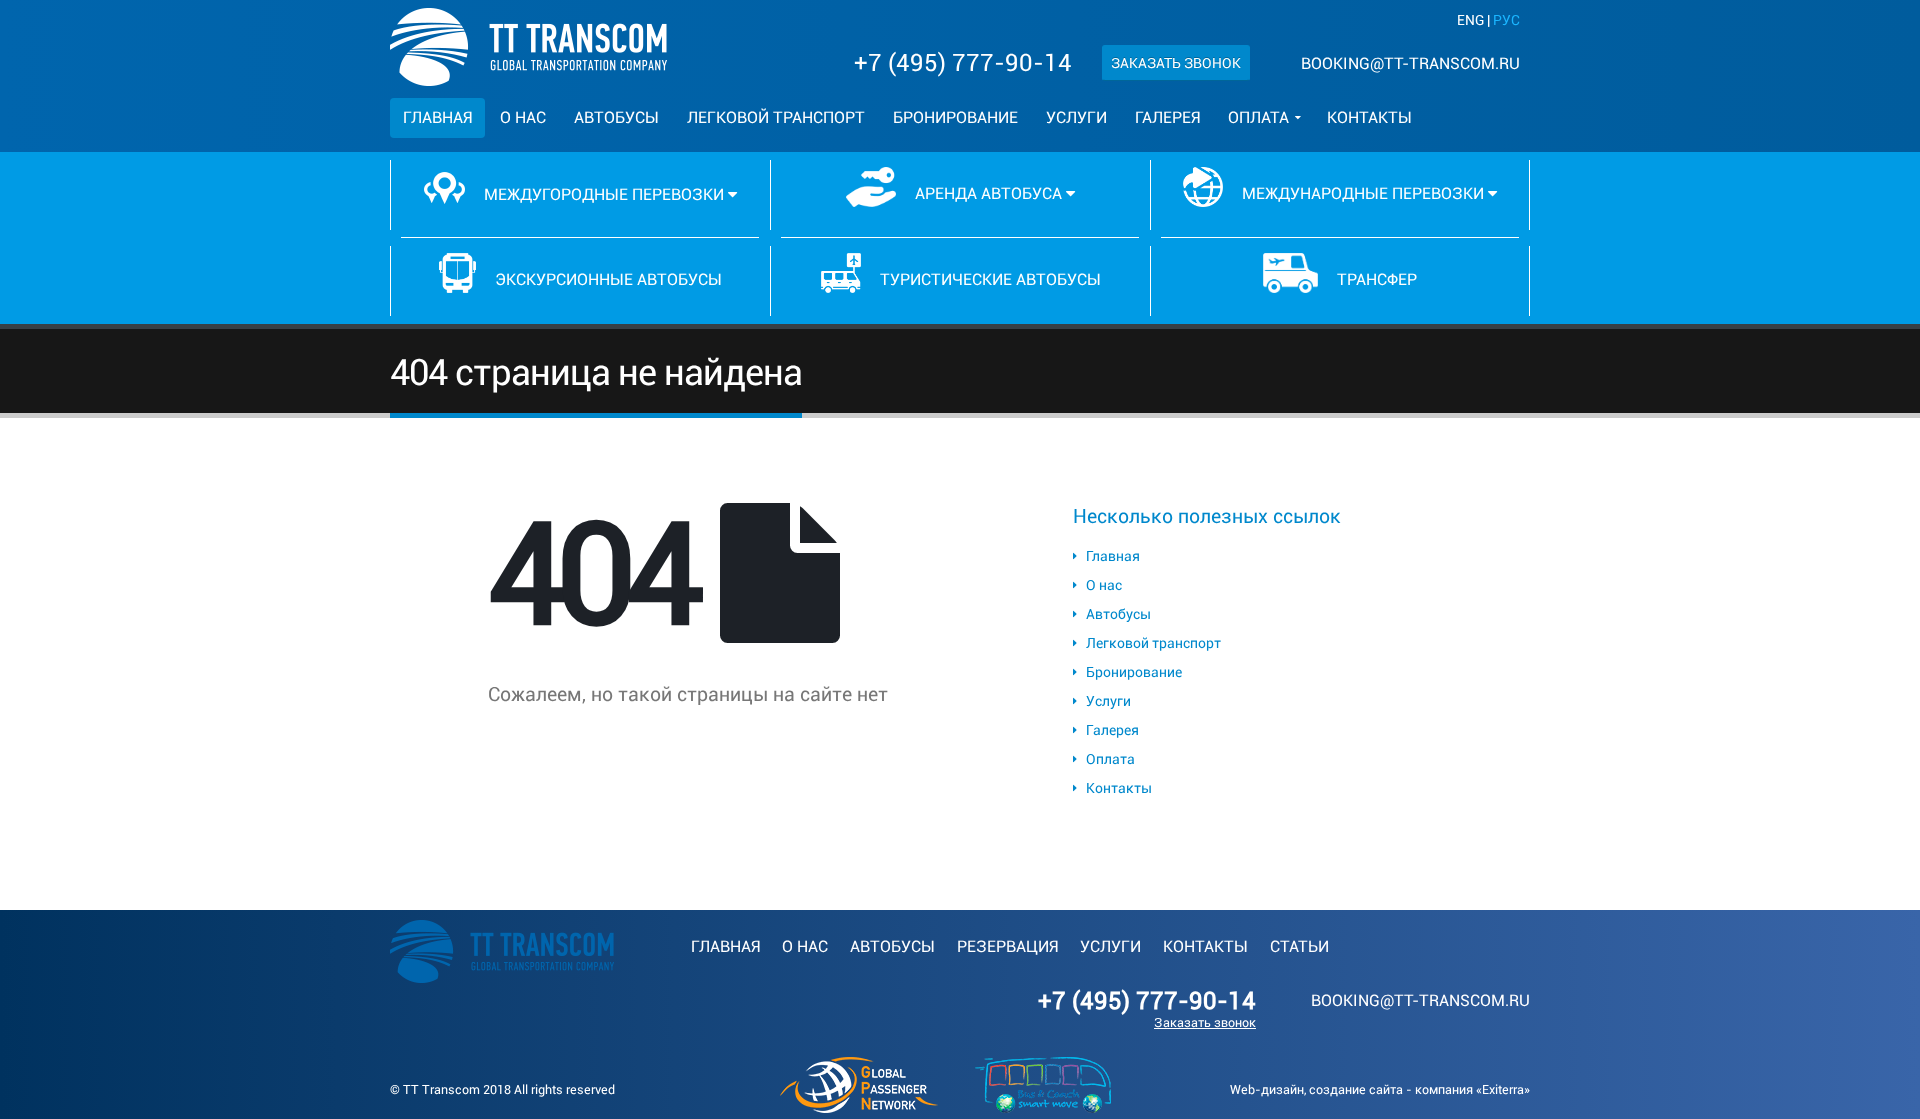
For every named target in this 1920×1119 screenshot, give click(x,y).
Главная (437, 117)
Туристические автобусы (988, 279)
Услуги (1076, 117)
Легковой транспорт (776, 117)
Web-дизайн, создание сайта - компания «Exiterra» (1380, 1089)
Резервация (1007, 946)
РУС (1506, 20)
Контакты (1369, 117)
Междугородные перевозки (604, 194)
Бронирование (955, 117)
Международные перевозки (1363, 193)
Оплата (1258, 117)
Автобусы (616, 117)
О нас (523, 117)
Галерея (1167, 117)
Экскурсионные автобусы (606, 279)
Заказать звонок (1176, 63)
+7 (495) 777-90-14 (963, 63)
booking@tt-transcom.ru (1410, 63)
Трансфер (1375, 279)
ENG (1470, 20)
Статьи (1299, 946)
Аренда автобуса (988, 193)
